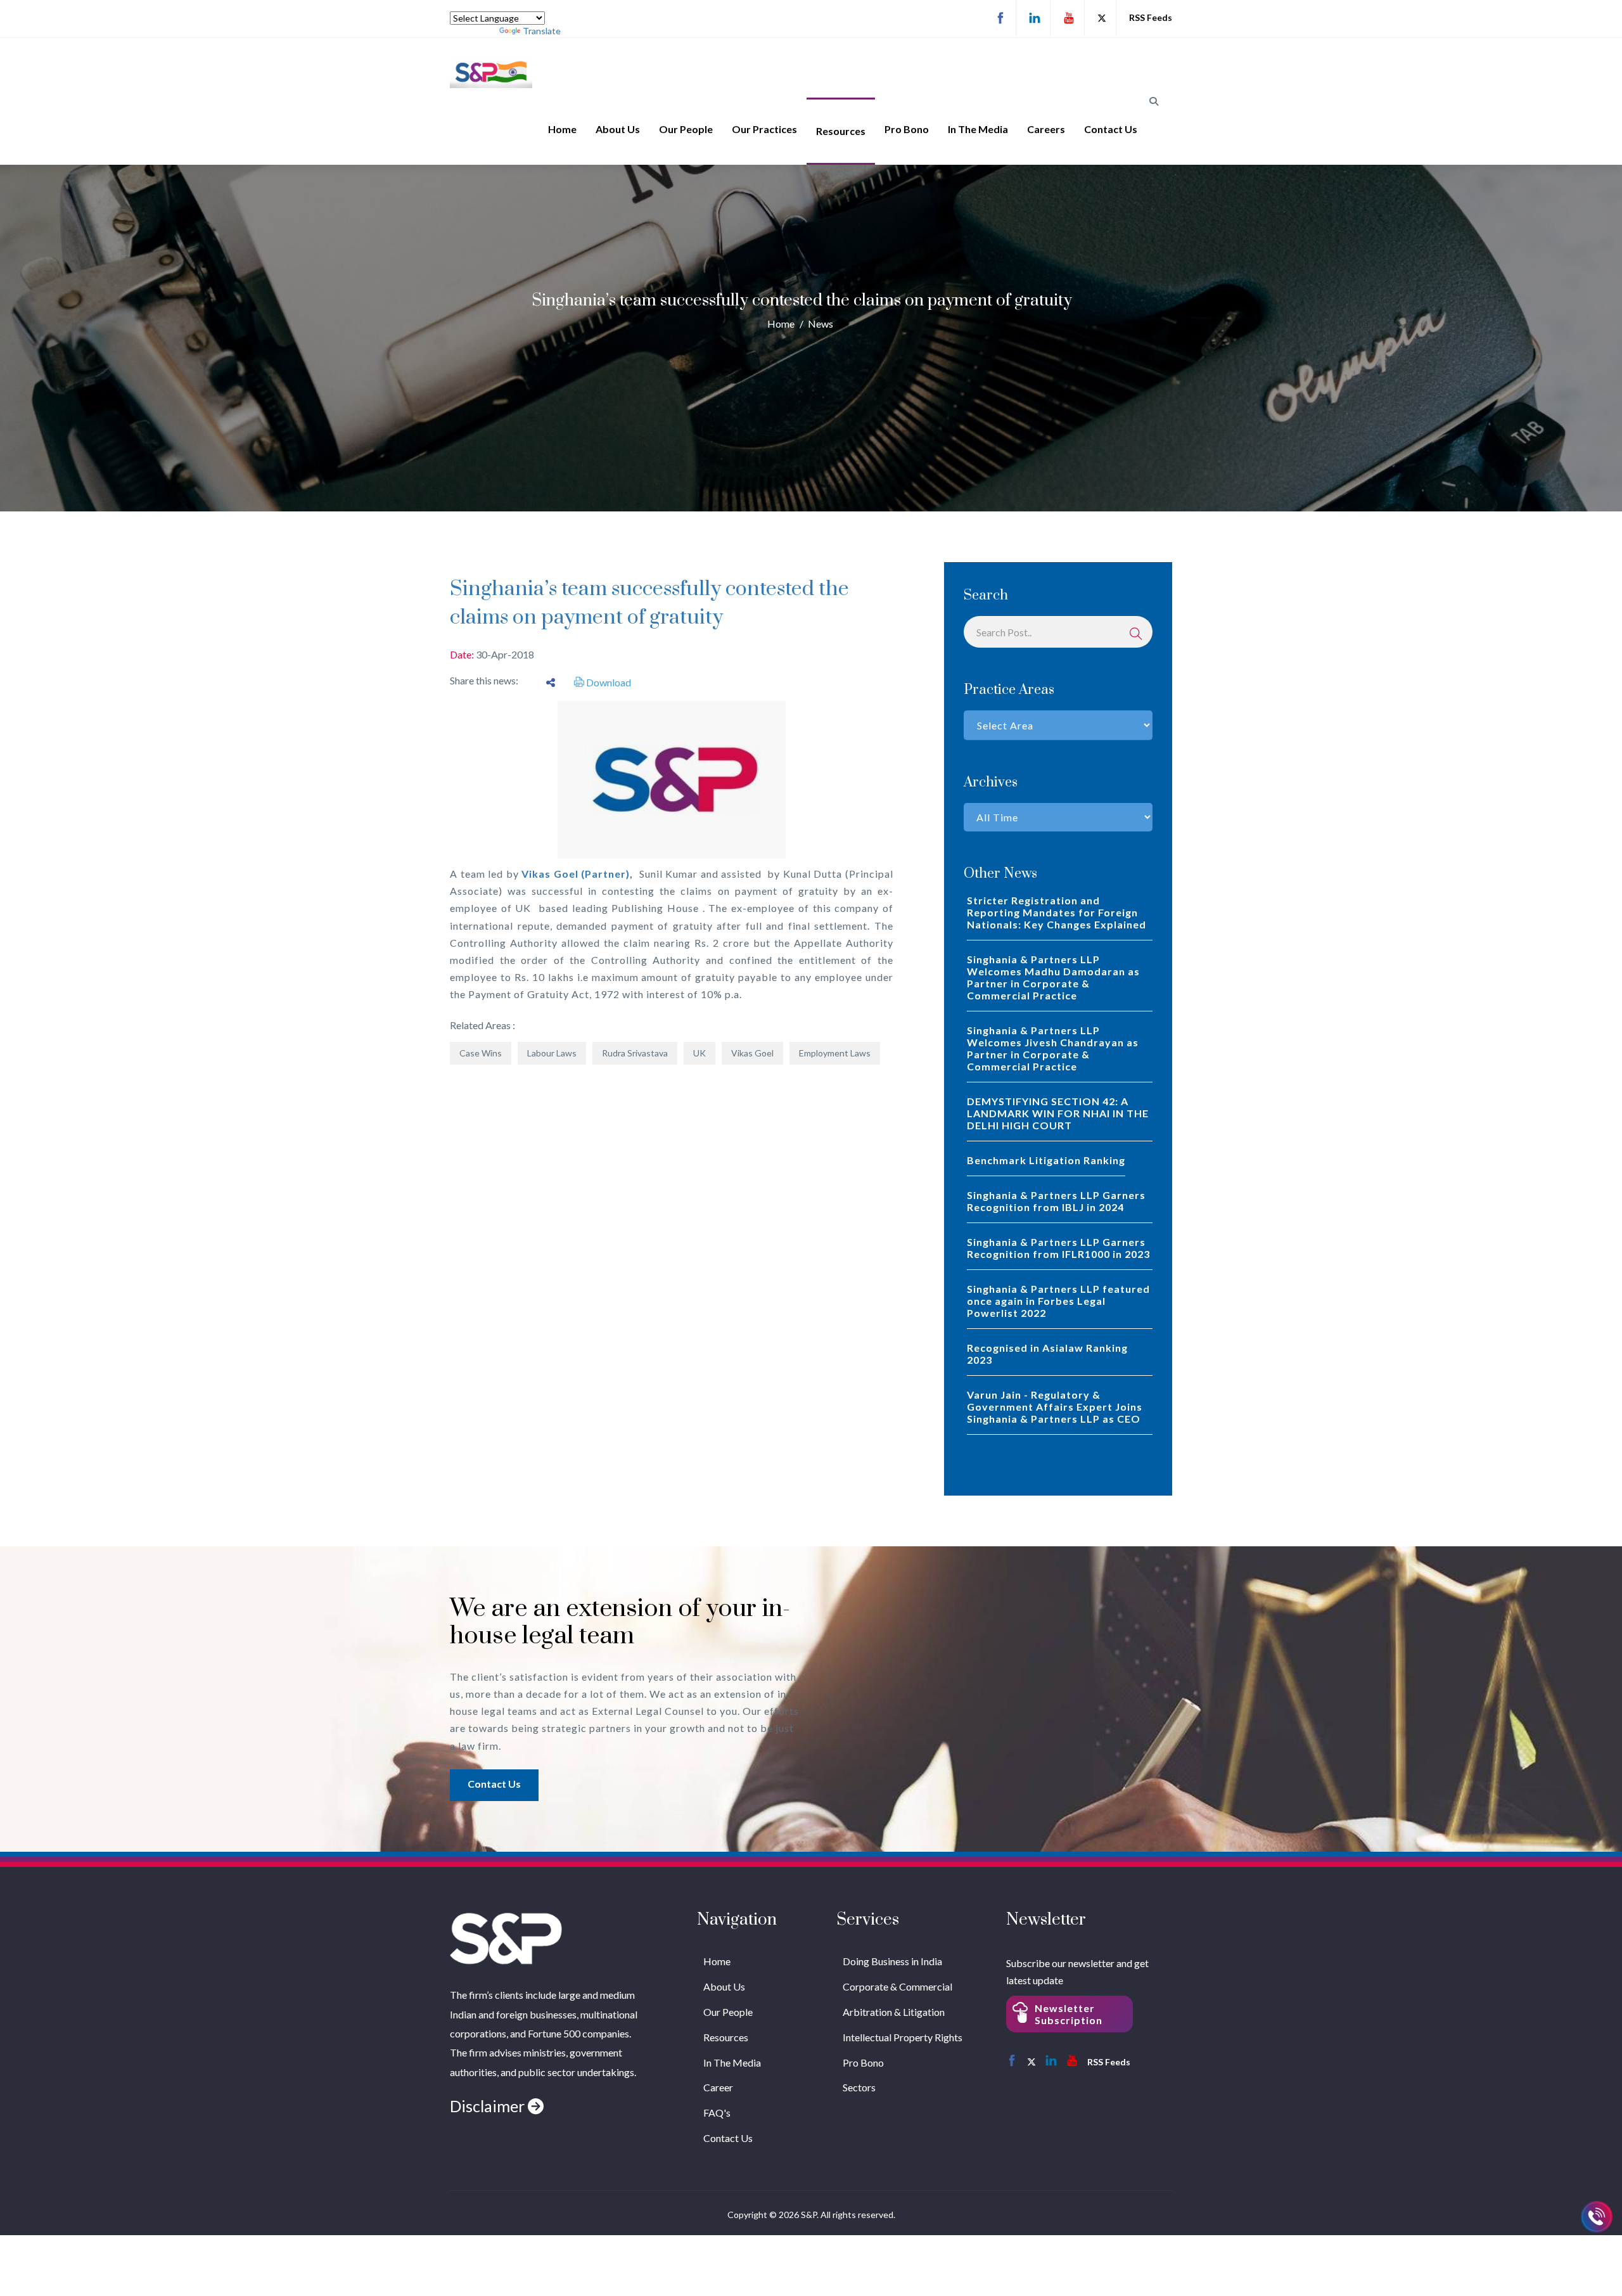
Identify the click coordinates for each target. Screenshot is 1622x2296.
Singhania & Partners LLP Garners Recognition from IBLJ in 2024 (1056, 1201)
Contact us (494, 1784)
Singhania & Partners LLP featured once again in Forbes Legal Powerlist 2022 (1058, 1301)
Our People (686, 129)
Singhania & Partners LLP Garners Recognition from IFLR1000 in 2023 (1058, 1248)
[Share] (551, 682)
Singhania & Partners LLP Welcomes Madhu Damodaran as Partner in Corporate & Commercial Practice (1053, 977)
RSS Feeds (1151, 17)
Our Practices (764, 129)
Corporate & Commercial (897, 1986)
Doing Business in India (892, 1961)
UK (699, 1053)
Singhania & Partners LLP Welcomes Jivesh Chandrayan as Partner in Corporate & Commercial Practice (1053, 1048)
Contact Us (1111, 129)
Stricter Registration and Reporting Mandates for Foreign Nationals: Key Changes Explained (1057, 912)
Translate (542, 31)
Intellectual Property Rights (903, 2037)
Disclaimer (489, 2106)
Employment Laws (835, 1053)
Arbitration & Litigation (894, 2012)
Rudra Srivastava (635, 1053)
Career (718, 2087)
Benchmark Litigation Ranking (1046, 1160)
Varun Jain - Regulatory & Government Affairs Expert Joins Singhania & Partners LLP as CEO (1055, 1407)
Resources (841, 131)
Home (562, 129)
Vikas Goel (752, 1053)
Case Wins (481, 1053)
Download (608, 682)
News (821, 324)
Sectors (859, 2087)
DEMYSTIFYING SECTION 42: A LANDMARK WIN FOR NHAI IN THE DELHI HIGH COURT (1058, 1113)
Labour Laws (552, 1053)
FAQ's (717, 2113)
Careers (1046, 129)
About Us (618, 129)
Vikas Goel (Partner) (576, 874)
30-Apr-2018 (505, 654)
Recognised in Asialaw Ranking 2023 (1047, 1354)
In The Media (978, 129)
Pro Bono (907, 129)
